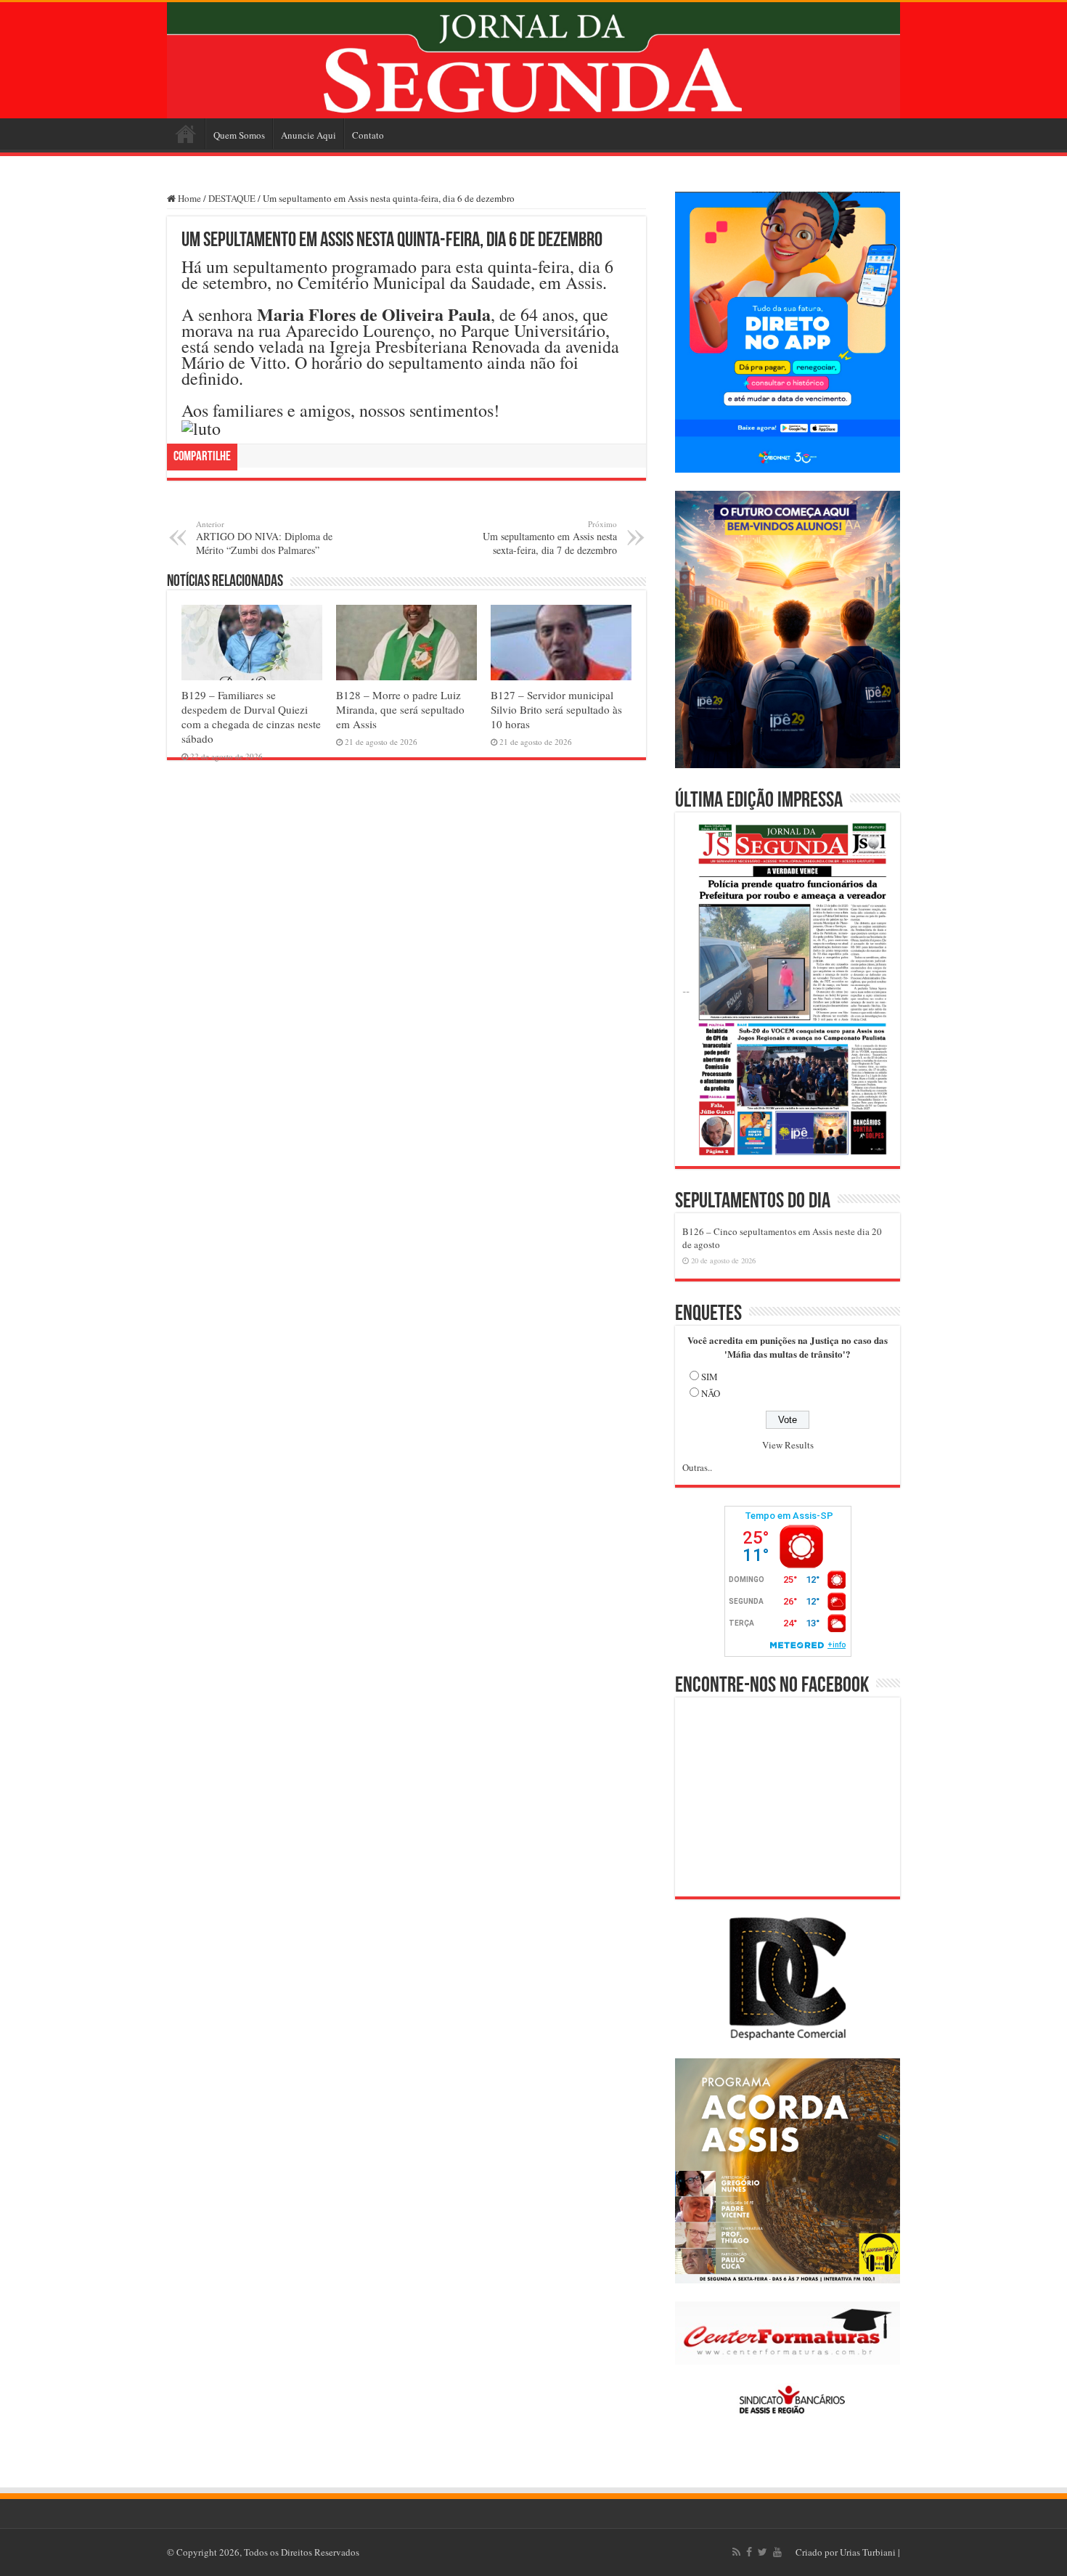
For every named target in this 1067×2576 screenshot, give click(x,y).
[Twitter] (763, 2552)
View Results (788, 1445)
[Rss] (736, 2552)
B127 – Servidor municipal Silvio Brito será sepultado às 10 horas (556, 709)
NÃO (711, 1393)
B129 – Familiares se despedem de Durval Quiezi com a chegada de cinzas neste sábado (251, 717)
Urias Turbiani (868, 2552)
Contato (368, 135)
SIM (710, 1377)
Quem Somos (239, 135)
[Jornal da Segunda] (533, 60)
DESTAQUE (232, 198)
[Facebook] (749, 2552)
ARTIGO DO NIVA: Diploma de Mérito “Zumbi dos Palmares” (264, 538)
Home (186, 134)
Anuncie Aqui (308, 135)
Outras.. (697, 1467)
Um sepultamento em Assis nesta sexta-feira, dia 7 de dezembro (550, 538)
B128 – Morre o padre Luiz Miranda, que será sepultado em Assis (400, 709)
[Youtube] (777, 2552)
